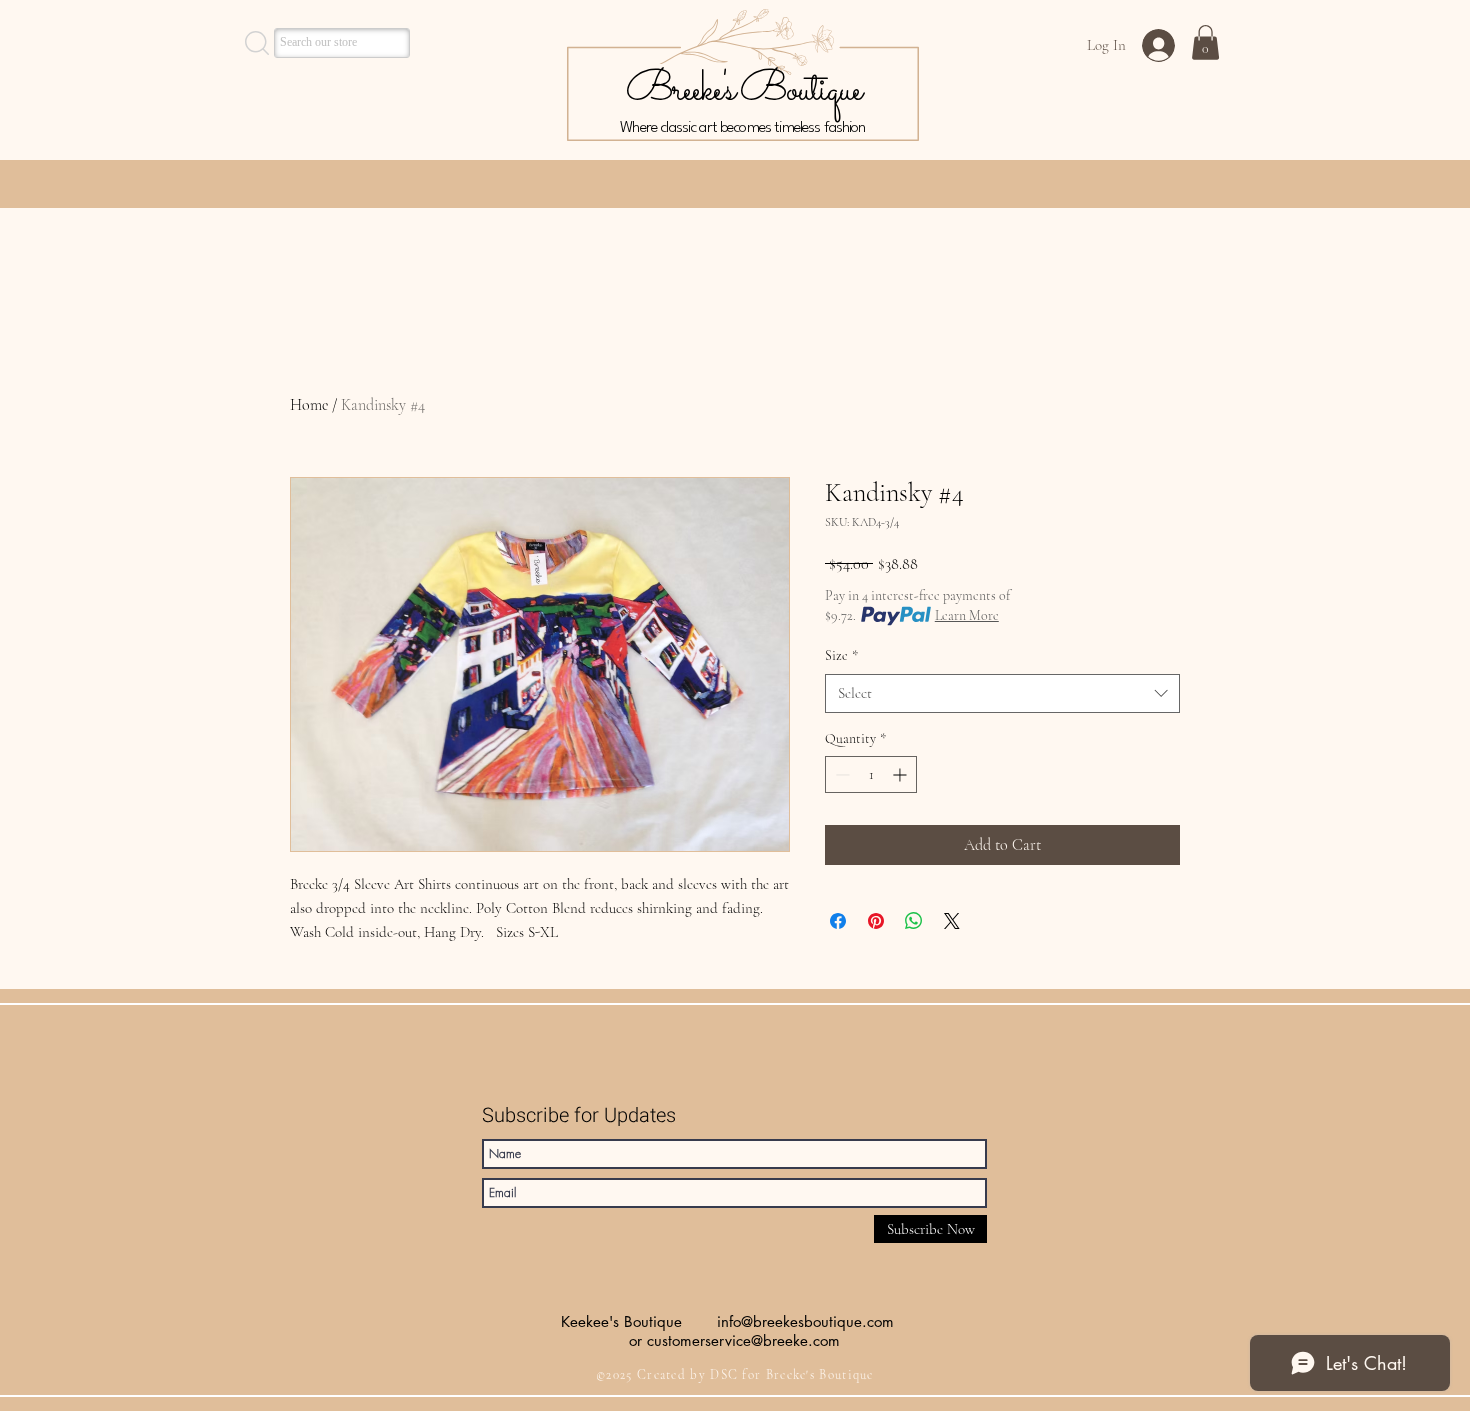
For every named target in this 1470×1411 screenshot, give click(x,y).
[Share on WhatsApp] (914, 921)
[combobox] (1002, 693)
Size (841, 655)
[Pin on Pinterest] (876, 921)
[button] (1205, 42)
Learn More (967, 615)
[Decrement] (840, 774)
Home (309, 405)
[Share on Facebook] (838, 921)
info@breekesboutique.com (805, 1321)
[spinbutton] (871, 774)
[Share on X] (952, 921)
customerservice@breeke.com (743, 1340)
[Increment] (901, 774)
